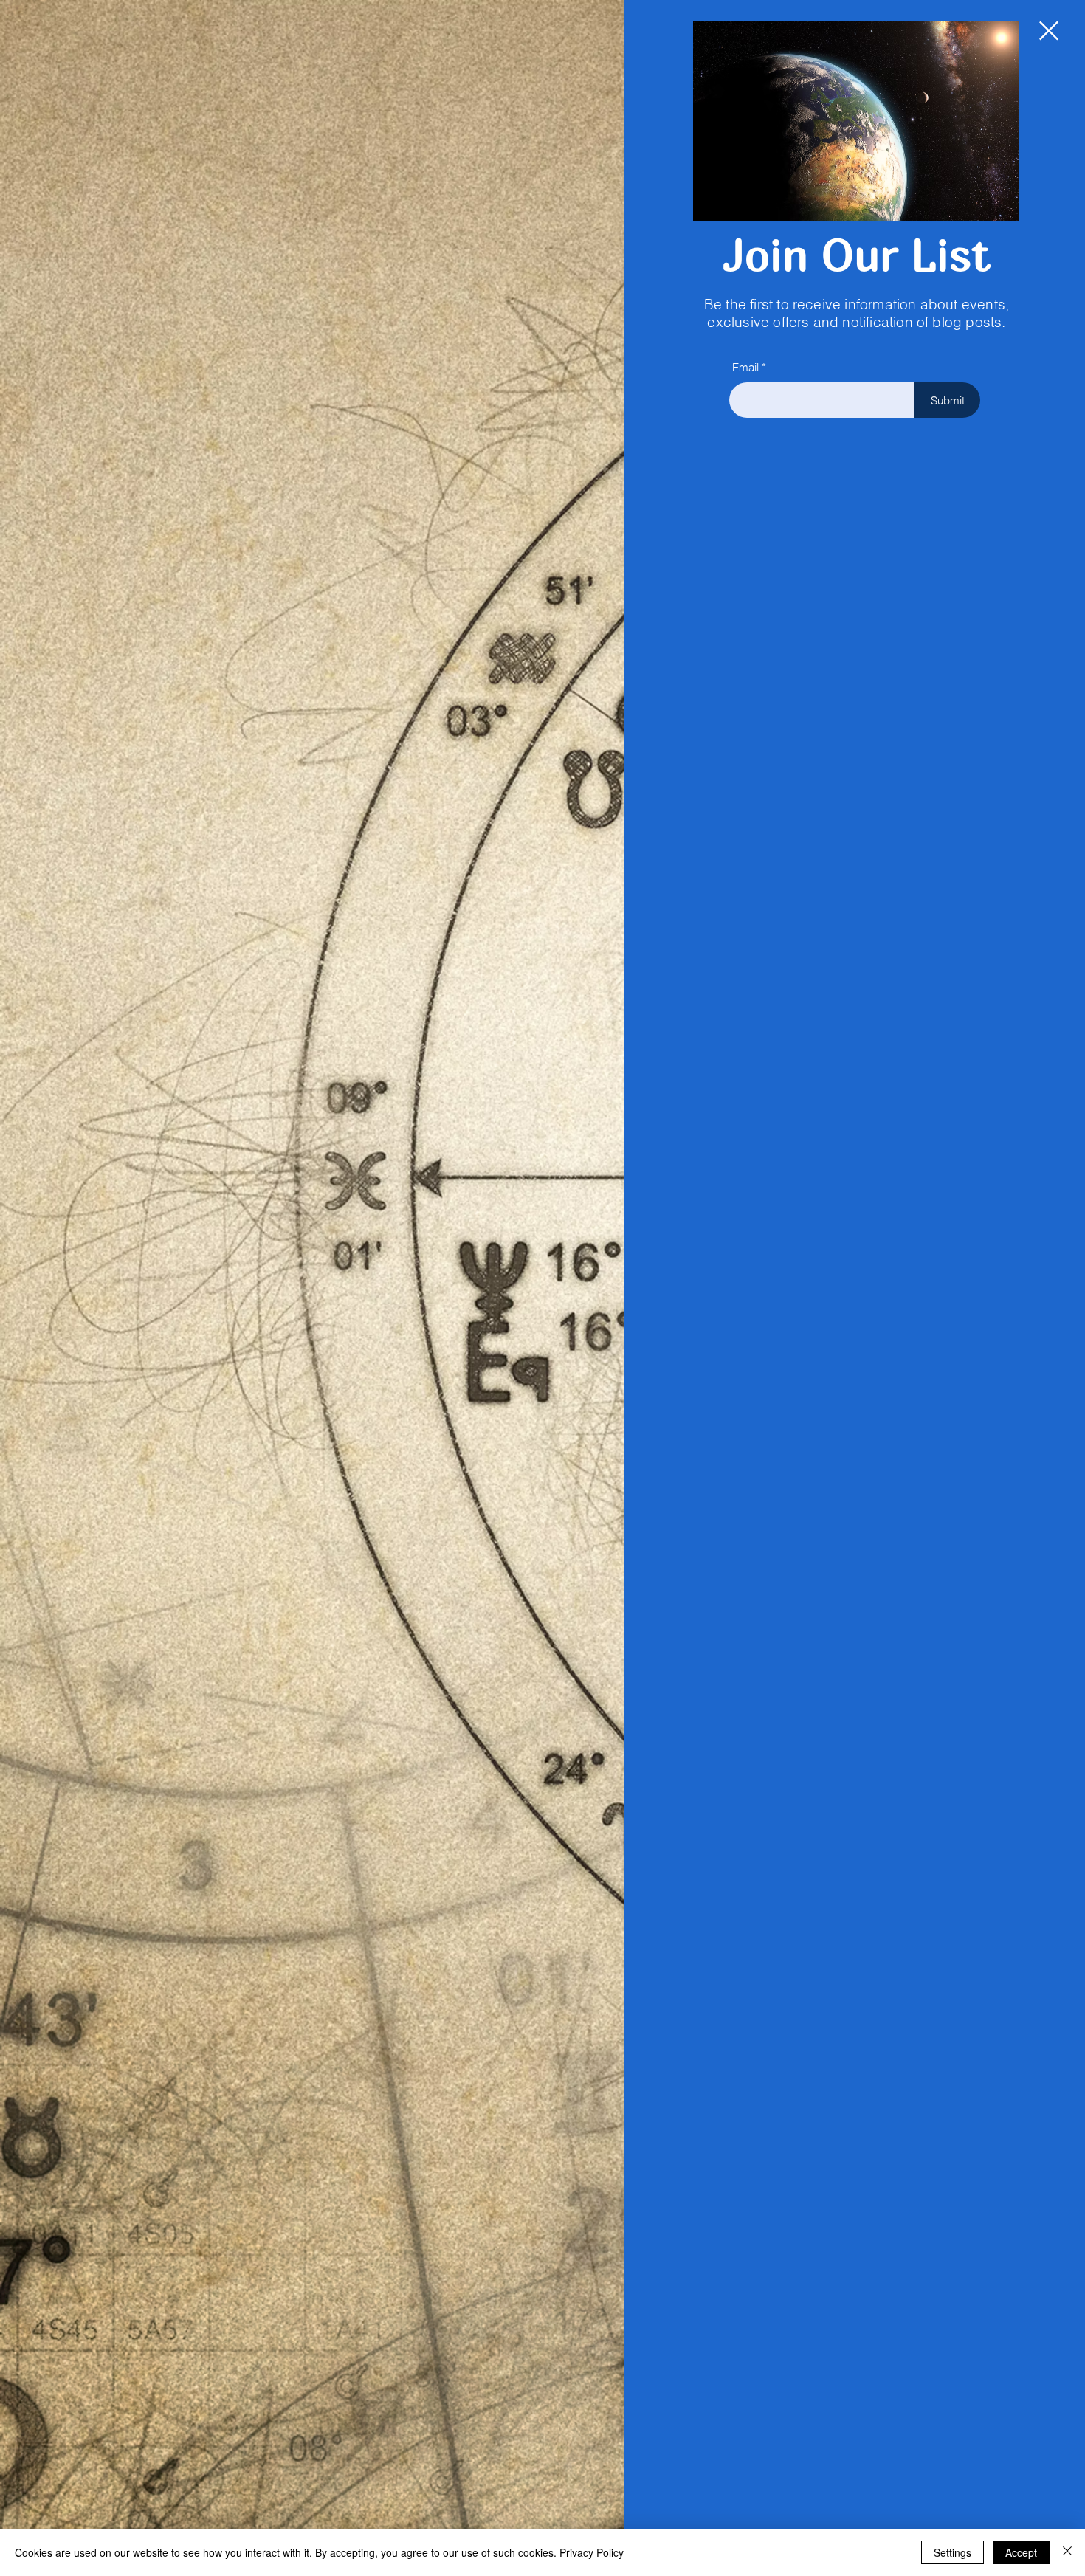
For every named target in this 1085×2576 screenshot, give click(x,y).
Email (745, 367)
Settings (953, 2552)
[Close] (1067, 2552)
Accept (1021, 2552)
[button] (1049, 31)
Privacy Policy (592, 2552)
